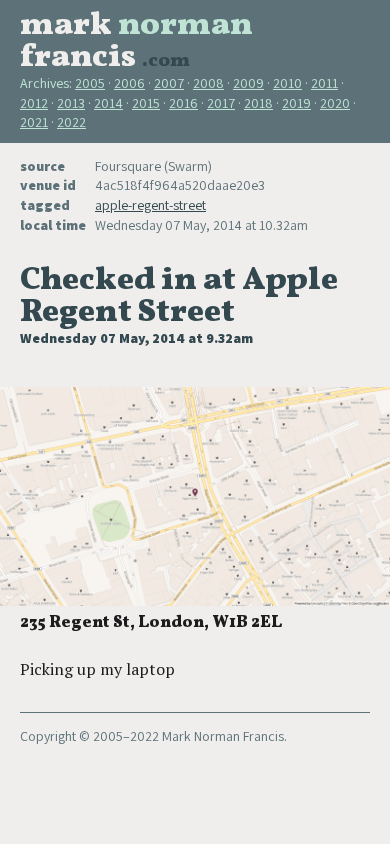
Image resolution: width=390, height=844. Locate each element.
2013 (71, 103)
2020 (335, 103)
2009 (248, 83)
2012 (34, 103)
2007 (169, 83)
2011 (324, 83)
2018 (258, 103)
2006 (129, 83)
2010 (287, 83)
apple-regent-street (150, 205)
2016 (183, 103)
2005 (90, 83)
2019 (296, 103)
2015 (146, 103)
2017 (221, 103)
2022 (71, 122)
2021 (34, 122)
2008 (208, 83)
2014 (108, 103)
